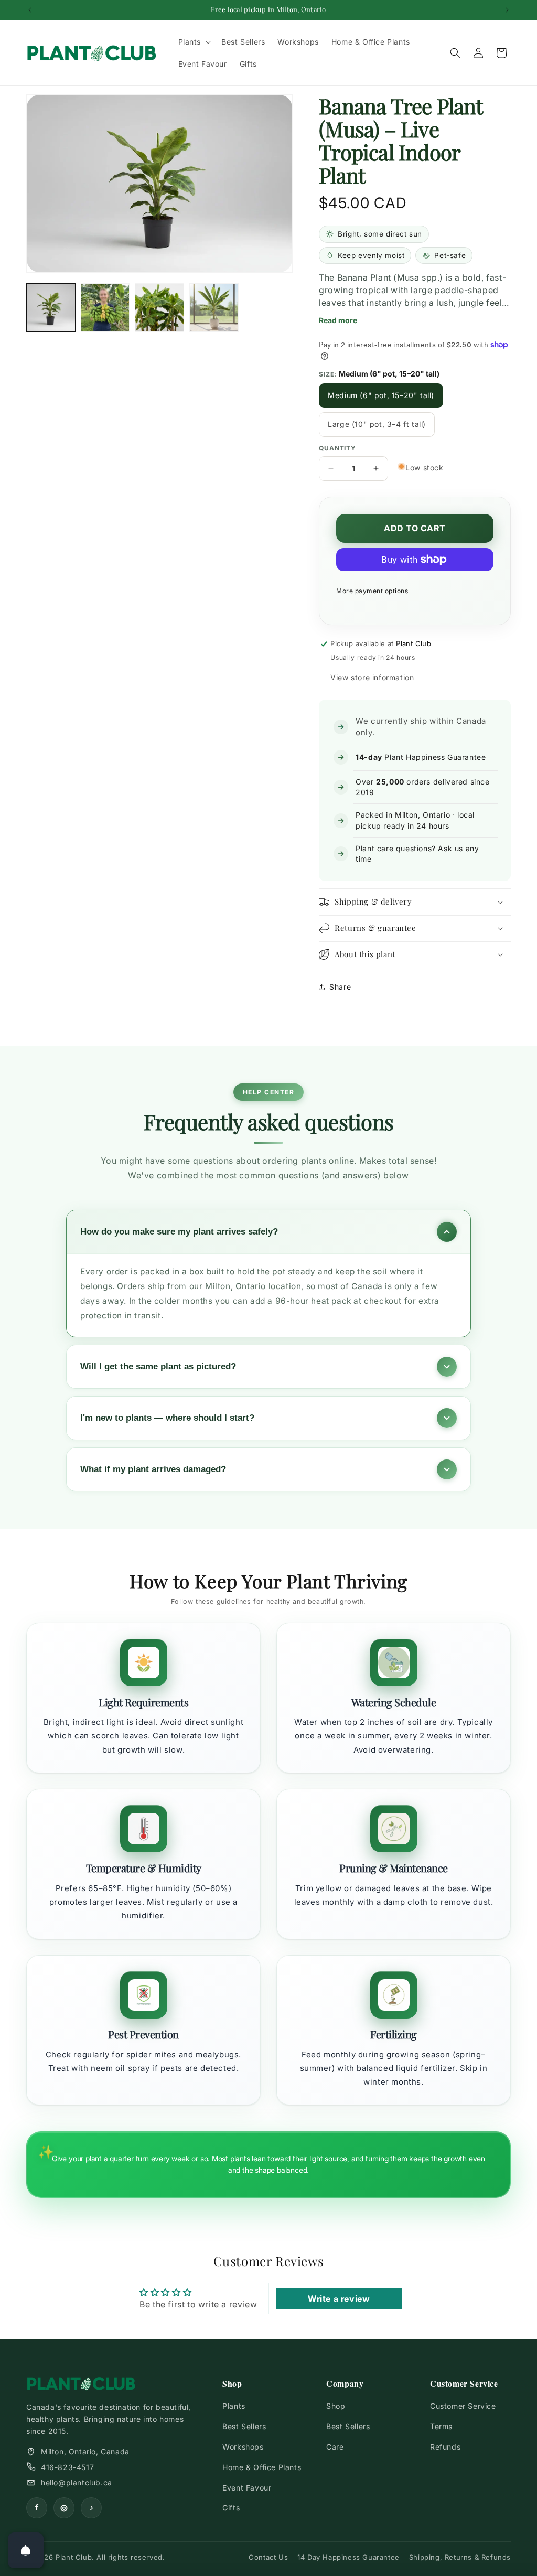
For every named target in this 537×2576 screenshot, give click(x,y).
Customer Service (463, 2406)
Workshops (243, 2447)
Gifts (231, 2508)
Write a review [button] (339, 2299)
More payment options (372, 591)
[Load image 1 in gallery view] (51, 308)
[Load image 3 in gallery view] (105, 308)
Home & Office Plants (262, 2467)
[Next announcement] (507, 10)
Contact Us (268, 2557)
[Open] (26, 2550)
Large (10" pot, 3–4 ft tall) (377, 424)
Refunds (445, 2447)
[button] (194, 42)
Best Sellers (244, 2426)
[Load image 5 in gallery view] (214, 308)
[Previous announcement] (30, 10)
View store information (372, 677)
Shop (336, 2406)
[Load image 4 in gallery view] (159, 308)
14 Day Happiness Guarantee (348, 2557)
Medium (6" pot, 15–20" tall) (381, 395)
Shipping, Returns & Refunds (460, 2557)
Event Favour (247, 2488)
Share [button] (340, 987)
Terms (441, 2426)
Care (335, 2447)
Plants (234, 2406)
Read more (338, 320)
